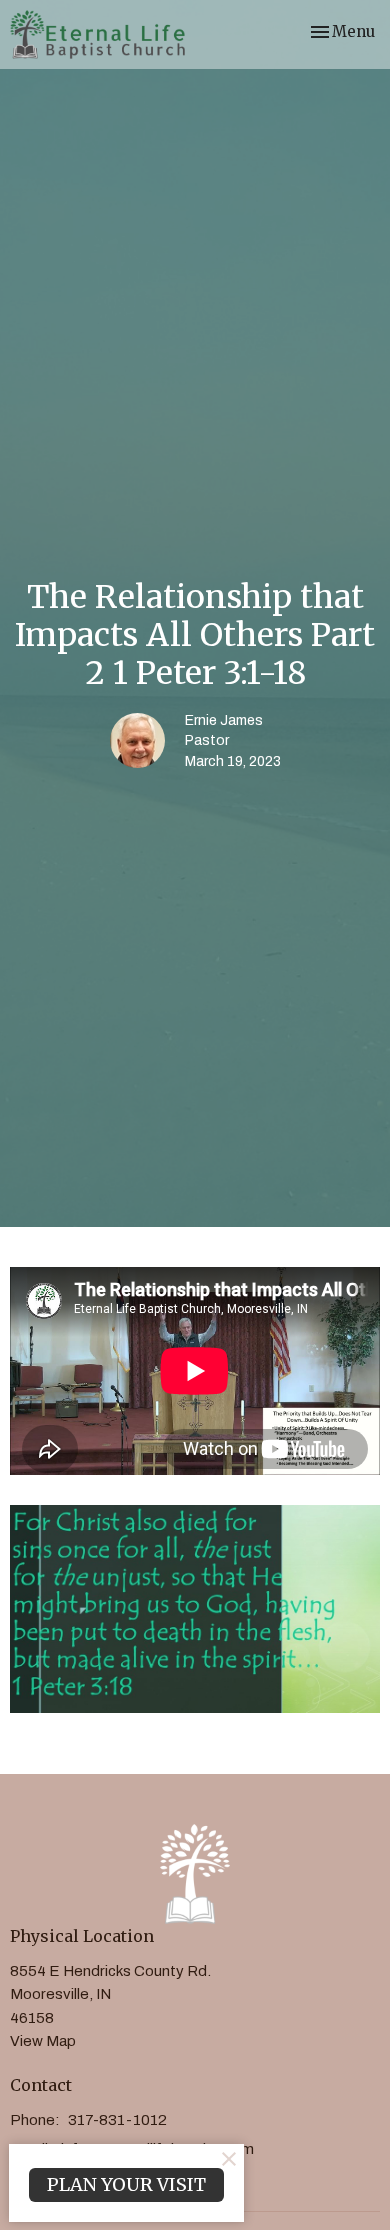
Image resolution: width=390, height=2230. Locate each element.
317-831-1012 (117, 2120)
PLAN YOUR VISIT (126, 2184)
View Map (43, 2041)
